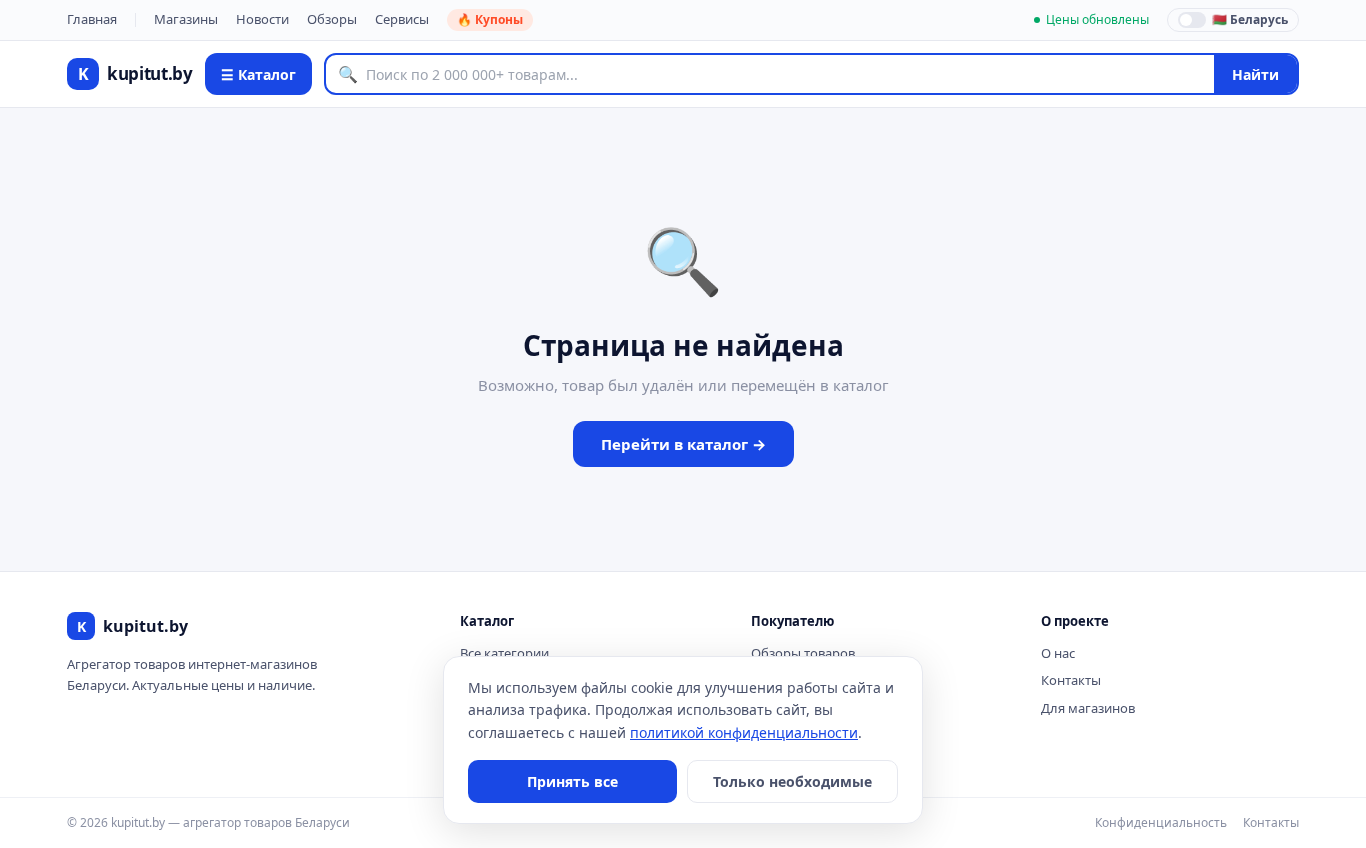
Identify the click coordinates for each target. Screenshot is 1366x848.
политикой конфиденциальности (744, 732)
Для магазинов (1088, 708)
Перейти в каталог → (683, 444)
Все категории (504, 653)
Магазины (186, 19)
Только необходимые (792, 781)
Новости (262, 19)
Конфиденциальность (1161, 822)
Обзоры (332, 19)
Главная (92, 19)
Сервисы (402, 19)
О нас (1058, 653)
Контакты (1071, 680)
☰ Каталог (258, 74)
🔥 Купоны (490, 19)
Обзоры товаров (803, 653)
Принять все (572, 781)
